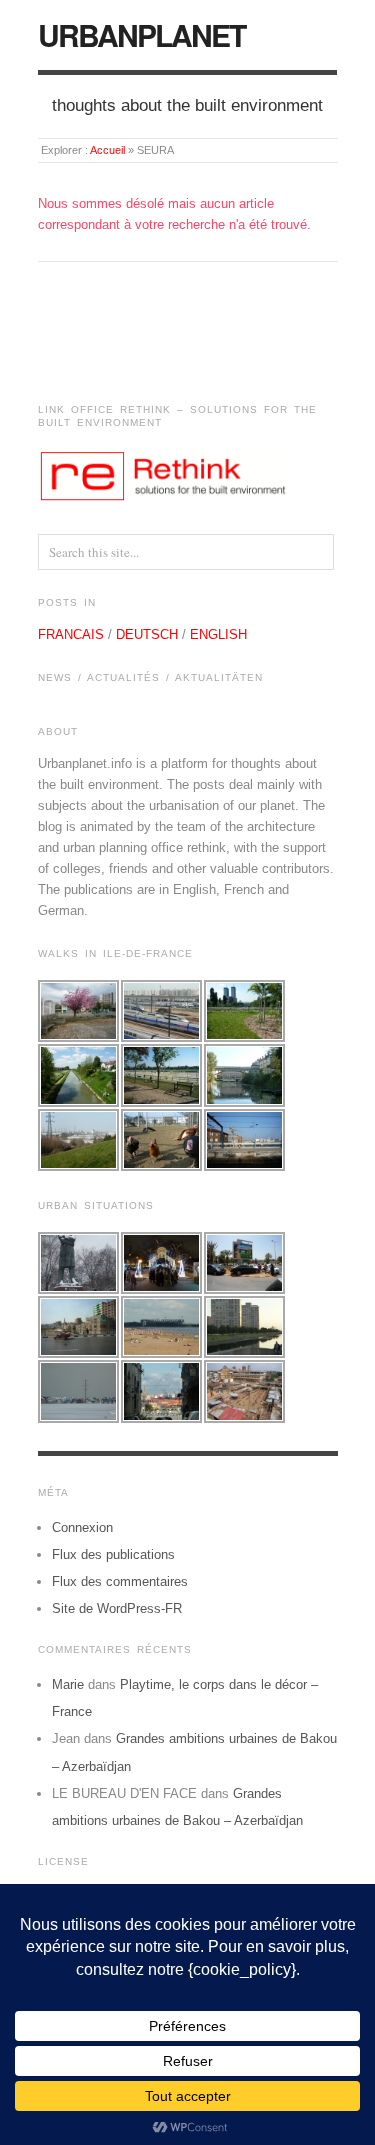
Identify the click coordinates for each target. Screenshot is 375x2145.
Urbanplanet (141, 34)
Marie (68, 1684)
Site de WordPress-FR (117, 1608)
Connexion (82, 1527)
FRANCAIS (71, 634)
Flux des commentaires (120, 1581)
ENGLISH (218, 634)
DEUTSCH (147, 634)
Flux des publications (113, 1554)
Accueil (107, 150)
